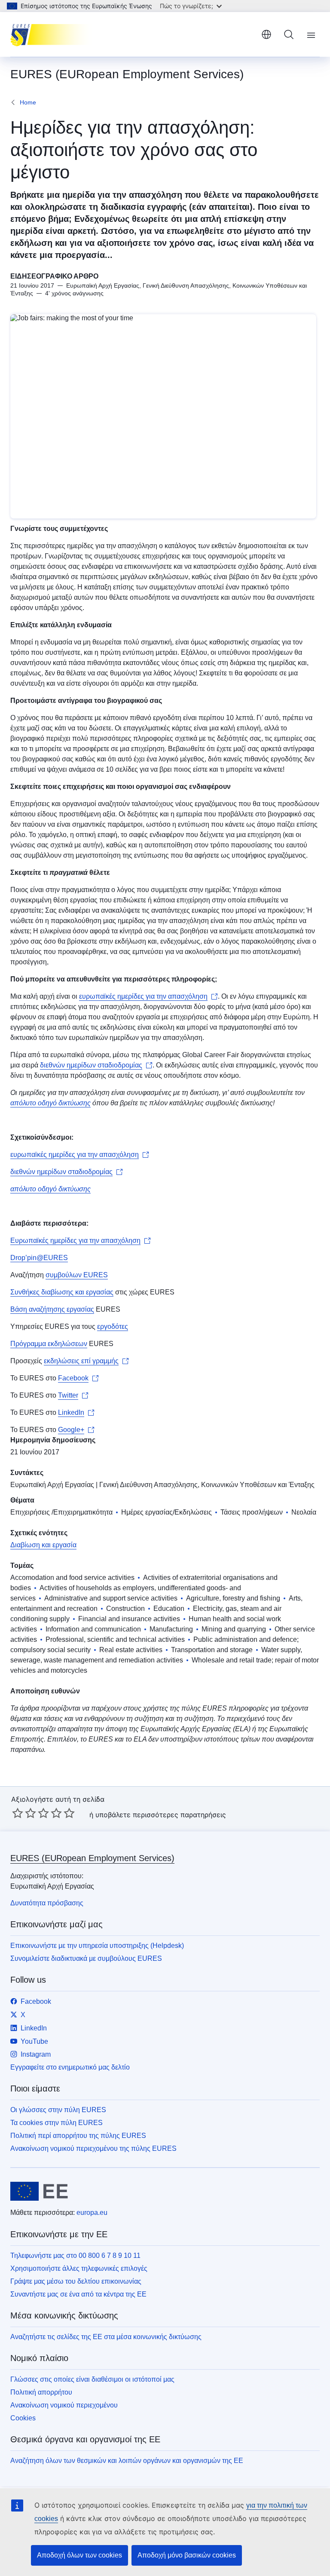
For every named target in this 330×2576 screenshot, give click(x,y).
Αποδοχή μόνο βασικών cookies (187, 2555)
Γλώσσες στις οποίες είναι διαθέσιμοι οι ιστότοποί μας (92, 2379)
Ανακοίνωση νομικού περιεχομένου (64, 2405)
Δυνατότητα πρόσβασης (47, 1903)
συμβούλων (64, 1275)
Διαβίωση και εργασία (43, 1545)
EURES (96, 1275)
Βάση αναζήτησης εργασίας (52, 1309)
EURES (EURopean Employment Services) (92, 1858)
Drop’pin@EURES (39, 1258)
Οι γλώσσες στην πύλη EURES (58, 2110)
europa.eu (92, 2213)
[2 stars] (24, 1813)
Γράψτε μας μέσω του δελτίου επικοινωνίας (76, 2281)
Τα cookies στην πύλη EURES (57, 2123)
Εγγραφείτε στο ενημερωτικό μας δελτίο (70, 2067)
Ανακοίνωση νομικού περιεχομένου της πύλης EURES (93, 2148)
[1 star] (18, 1813)
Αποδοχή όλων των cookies (79, 2555)
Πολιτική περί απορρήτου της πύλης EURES (78, 2136)
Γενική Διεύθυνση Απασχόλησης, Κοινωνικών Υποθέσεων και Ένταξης (207, 1485)
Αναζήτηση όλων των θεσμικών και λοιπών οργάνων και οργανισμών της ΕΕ (127, 2461)
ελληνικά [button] (266, 34)
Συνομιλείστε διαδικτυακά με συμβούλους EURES (86, 1958)
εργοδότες (113, 1326)
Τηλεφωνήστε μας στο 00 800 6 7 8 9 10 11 (75, 2256)
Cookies (23, 2418)
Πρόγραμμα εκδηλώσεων (49, 1344)
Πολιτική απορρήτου (41, 2392)
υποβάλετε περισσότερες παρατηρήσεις (161, 1815)
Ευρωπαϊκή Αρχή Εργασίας (52, 1485)
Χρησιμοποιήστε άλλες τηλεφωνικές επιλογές (79, 2268)
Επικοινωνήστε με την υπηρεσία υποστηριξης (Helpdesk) (97, 1946)
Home (28, 102)
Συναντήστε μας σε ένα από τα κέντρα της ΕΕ (78, 2294)
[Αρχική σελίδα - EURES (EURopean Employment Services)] (53, 34)
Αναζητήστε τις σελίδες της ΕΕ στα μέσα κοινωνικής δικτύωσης (106, 2337)
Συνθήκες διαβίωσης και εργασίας (62, 1292)
